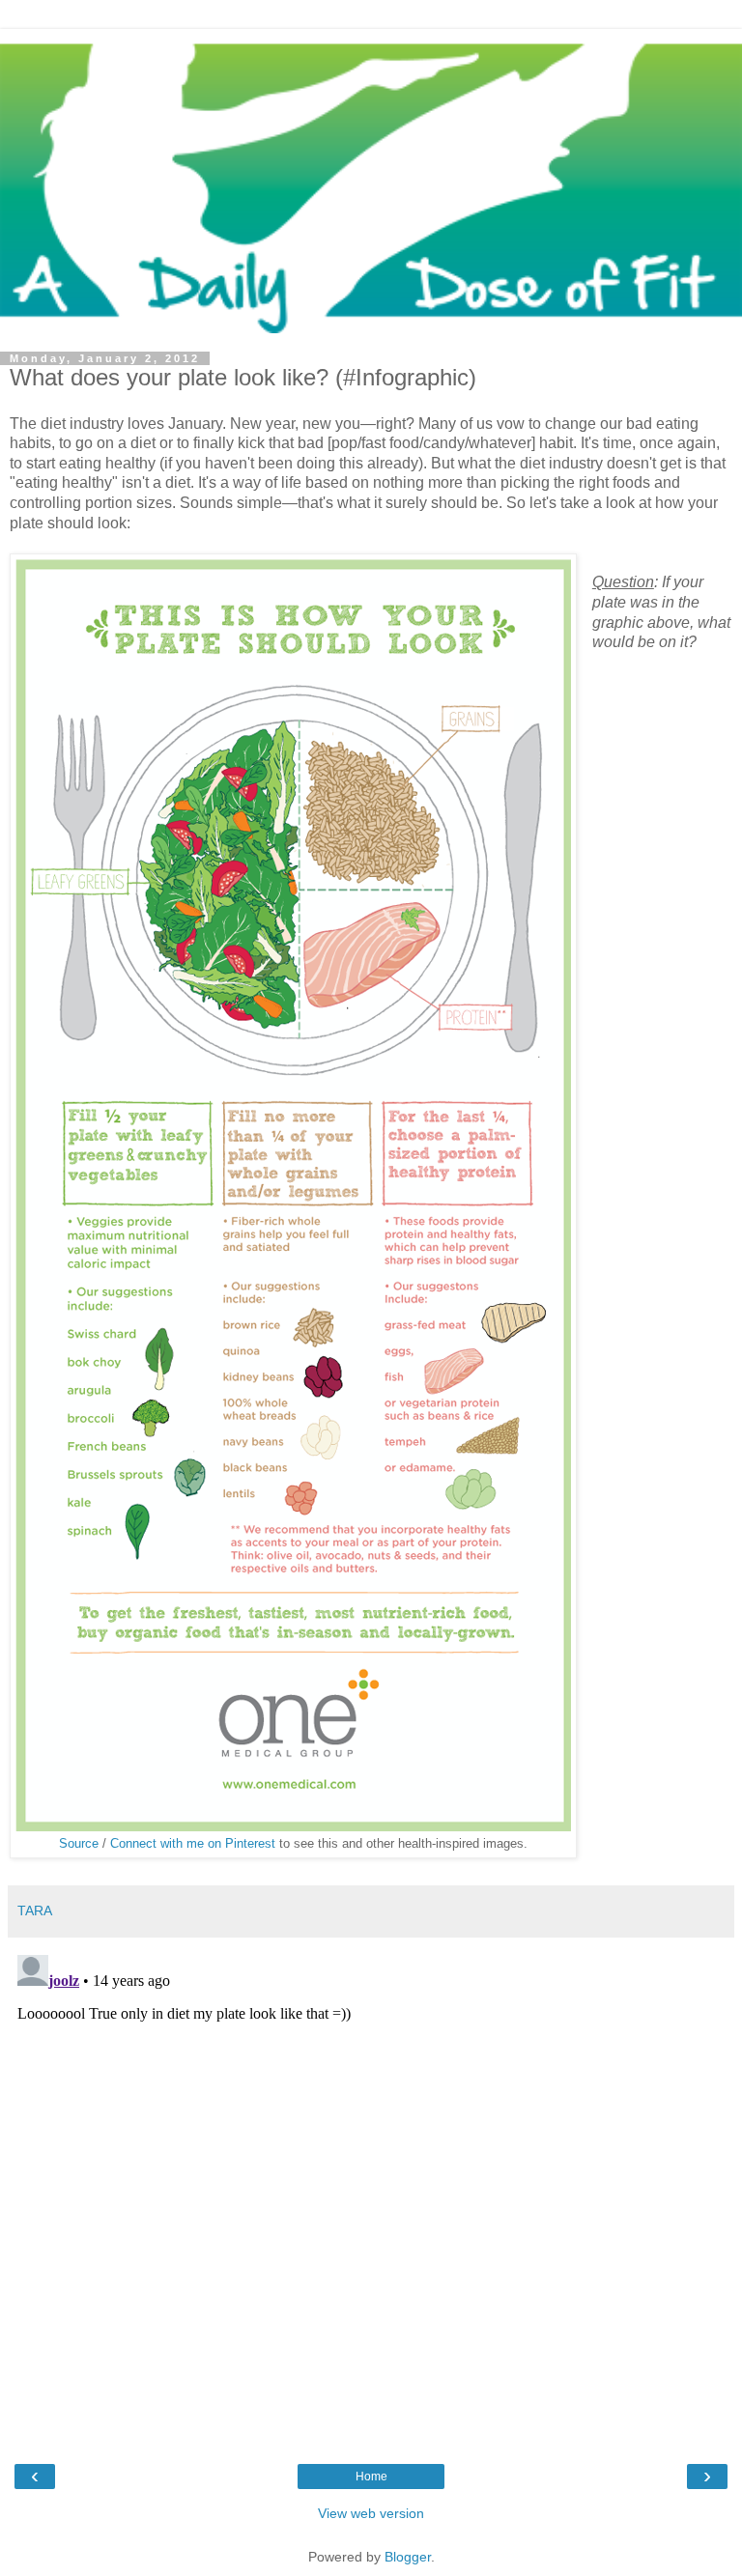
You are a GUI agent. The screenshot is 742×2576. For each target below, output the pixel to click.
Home (371, 2477)
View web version (371, 2513)
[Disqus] (371, 2189)
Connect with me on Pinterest (193, 1844)
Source (79, 1844)
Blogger (408, 2557)
